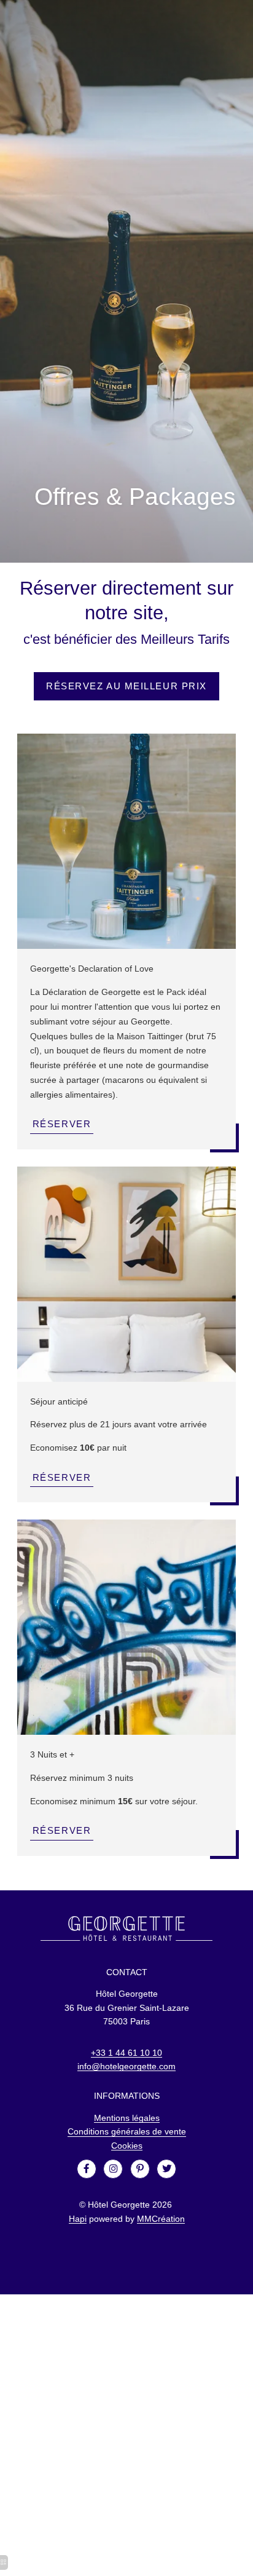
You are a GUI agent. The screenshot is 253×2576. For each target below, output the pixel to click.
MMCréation (161, 2219)
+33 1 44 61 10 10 (126, 2053)
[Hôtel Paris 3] (140, 2169)
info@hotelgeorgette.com (126, 2066)
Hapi (78, 2219)
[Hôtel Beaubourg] (87, 2169)
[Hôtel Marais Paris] (113, 2169)
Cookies (127, 2146)
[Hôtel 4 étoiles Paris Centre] (166, 2169)
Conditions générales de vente (127, 2131)
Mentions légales (127, 2118)
